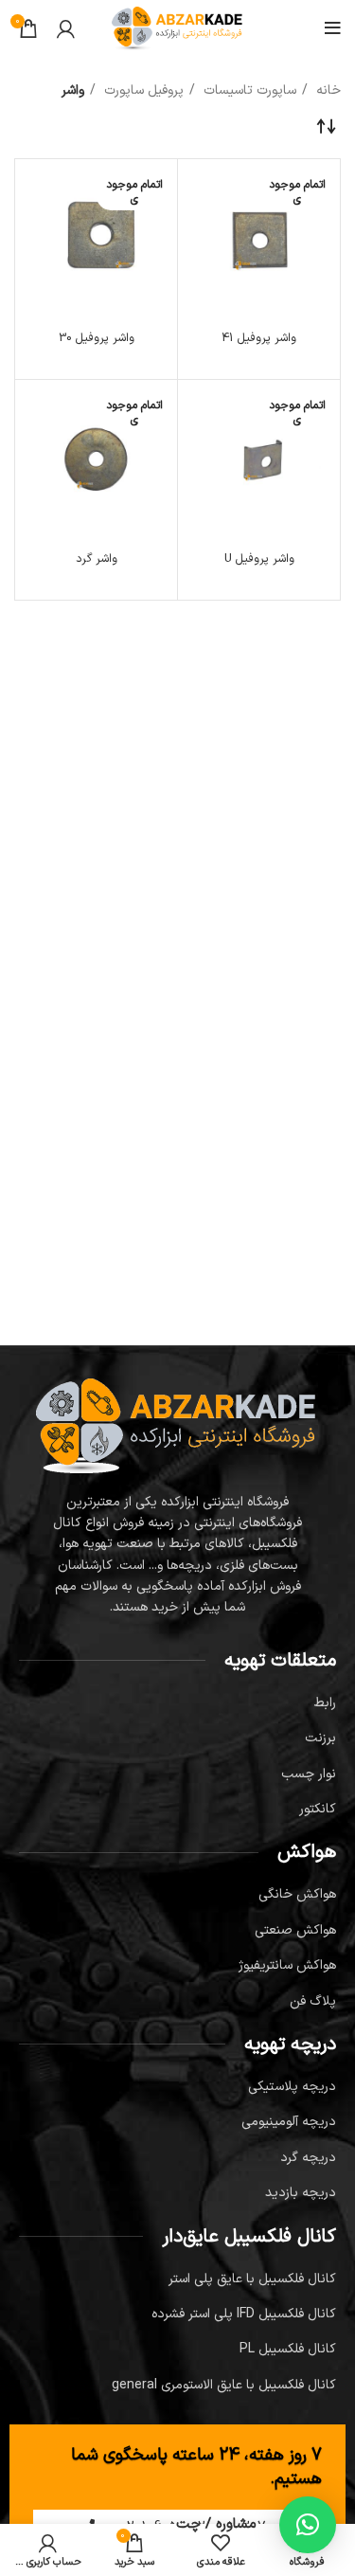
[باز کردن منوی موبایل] (333, 28)
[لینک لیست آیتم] (177, 1703)
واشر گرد (97, 558)
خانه (327, 90)
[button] (308, 2525)
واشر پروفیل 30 (97, 338)
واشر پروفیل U (259, 558)
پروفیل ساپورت (142, 90)
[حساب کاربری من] (66, 28)
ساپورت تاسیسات (248, 90)
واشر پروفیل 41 (259, 338)
